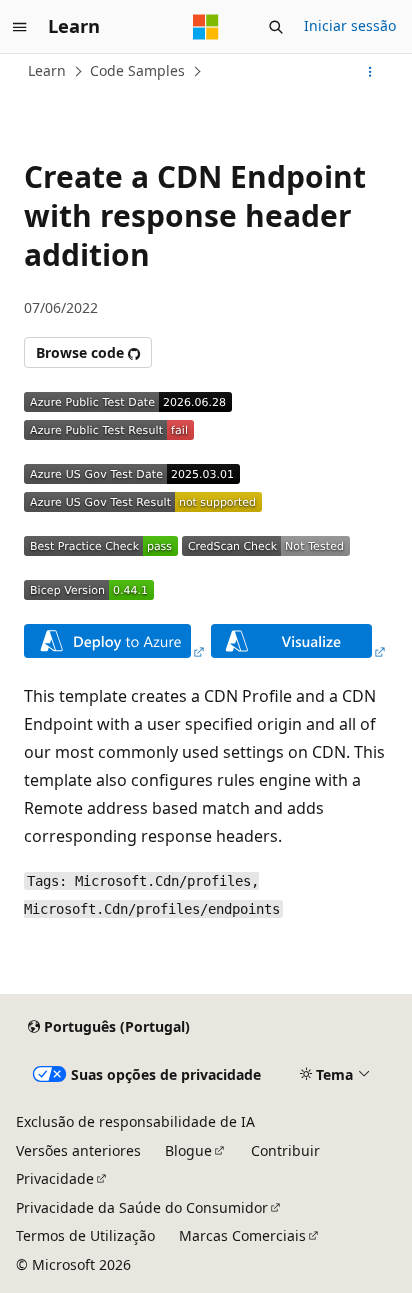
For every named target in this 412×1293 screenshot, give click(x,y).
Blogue (188, 1150)
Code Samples (137, 70)
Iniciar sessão (350, 25)
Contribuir (285, 1150)
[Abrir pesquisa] (276, 27)
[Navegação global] (20, 27)
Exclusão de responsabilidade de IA (135, 1121)
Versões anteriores (78, 1150)
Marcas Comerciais (242, 1235)
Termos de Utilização (85, 1235)
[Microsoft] (206, 27)
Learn (47, 70)
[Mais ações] (370, 72)
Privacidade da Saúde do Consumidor (142, 1207)
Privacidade (55, 1178)
